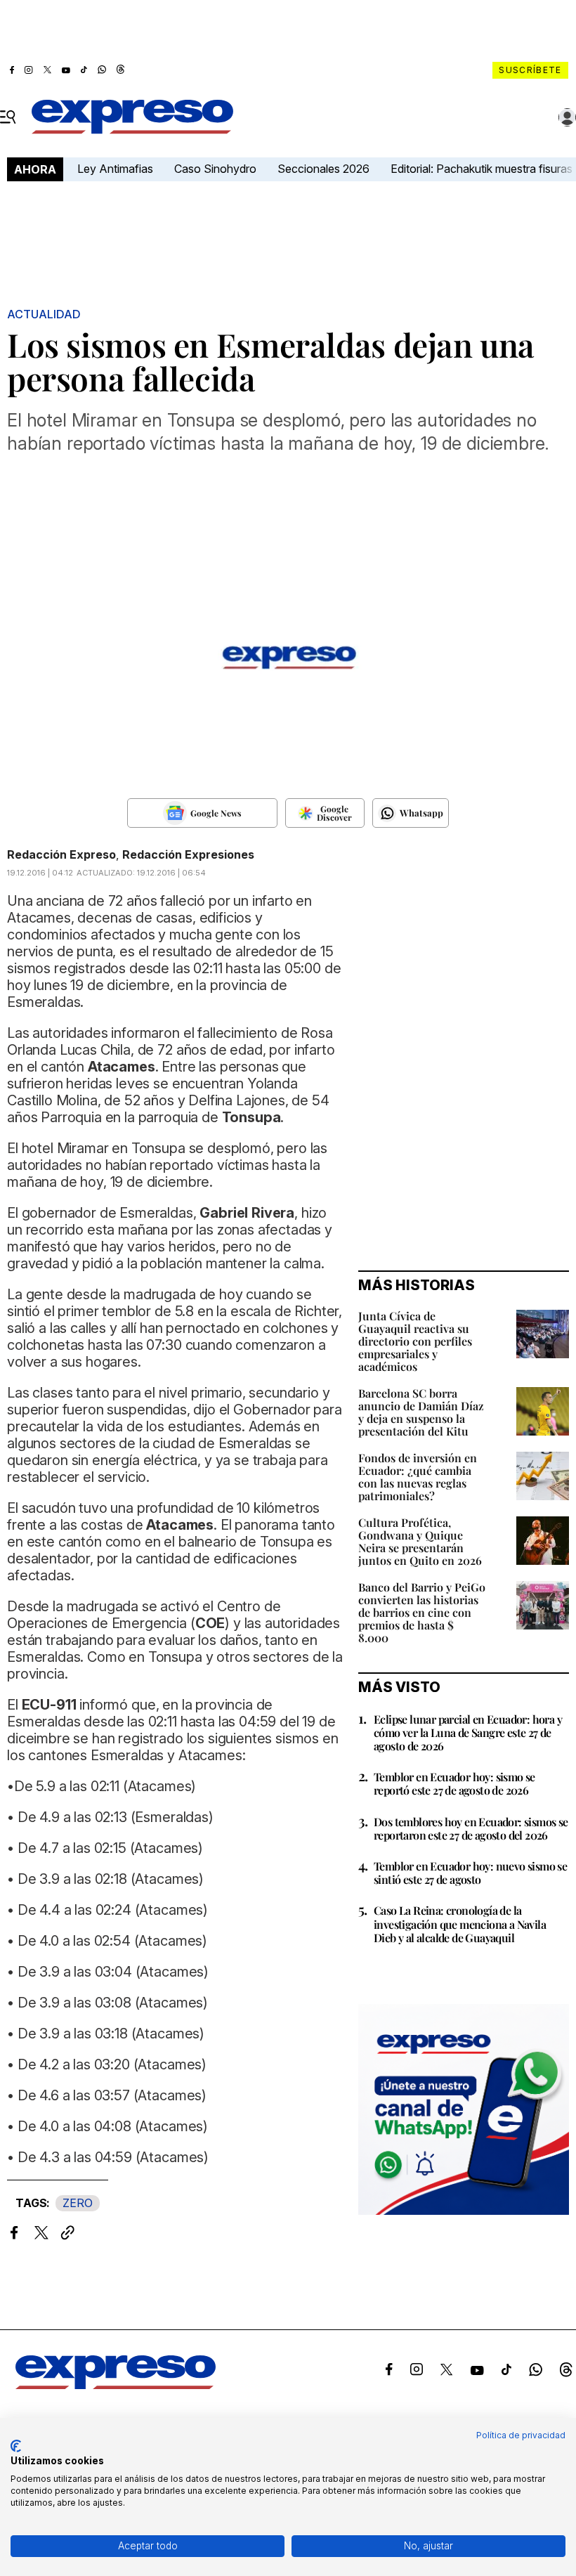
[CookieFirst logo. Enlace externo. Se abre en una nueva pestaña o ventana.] (16, 2446)
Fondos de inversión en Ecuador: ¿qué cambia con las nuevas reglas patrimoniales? (418, 1477)
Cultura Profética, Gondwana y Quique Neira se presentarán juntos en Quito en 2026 (420, 1541)
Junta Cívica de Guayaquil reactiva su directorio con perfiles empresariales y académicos (415, 1341)
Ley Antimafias (115, 169)
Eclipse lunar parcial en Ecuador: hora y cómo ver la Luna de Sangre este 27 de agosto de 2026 (468, 1732)
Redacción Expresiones (188, 854)
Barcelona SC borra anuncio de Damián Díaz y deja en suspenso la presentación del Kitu (421, 1412)
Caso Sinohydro (215, 169)
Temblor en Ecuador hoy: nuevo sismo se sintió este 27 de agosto (470, 1873)
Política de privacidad (521, 2435)
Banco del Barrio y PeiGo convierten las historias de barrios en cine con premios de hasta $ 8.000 (422, 1612)
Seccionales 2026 (323, 169)
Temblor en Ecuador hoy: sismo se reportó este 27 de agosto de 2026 (454, 1783)
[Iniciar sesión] (568, 117)
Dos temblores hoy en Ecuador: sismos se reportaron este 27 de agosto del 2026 (471, 1828)
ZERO (78, 2203)
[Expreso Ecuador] (116, 2385)
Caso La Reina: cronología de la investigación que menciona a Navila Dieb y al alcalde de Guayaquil (460, 1924)
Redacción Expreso (61, 854)
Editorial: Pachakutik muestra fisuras (483, 169)
